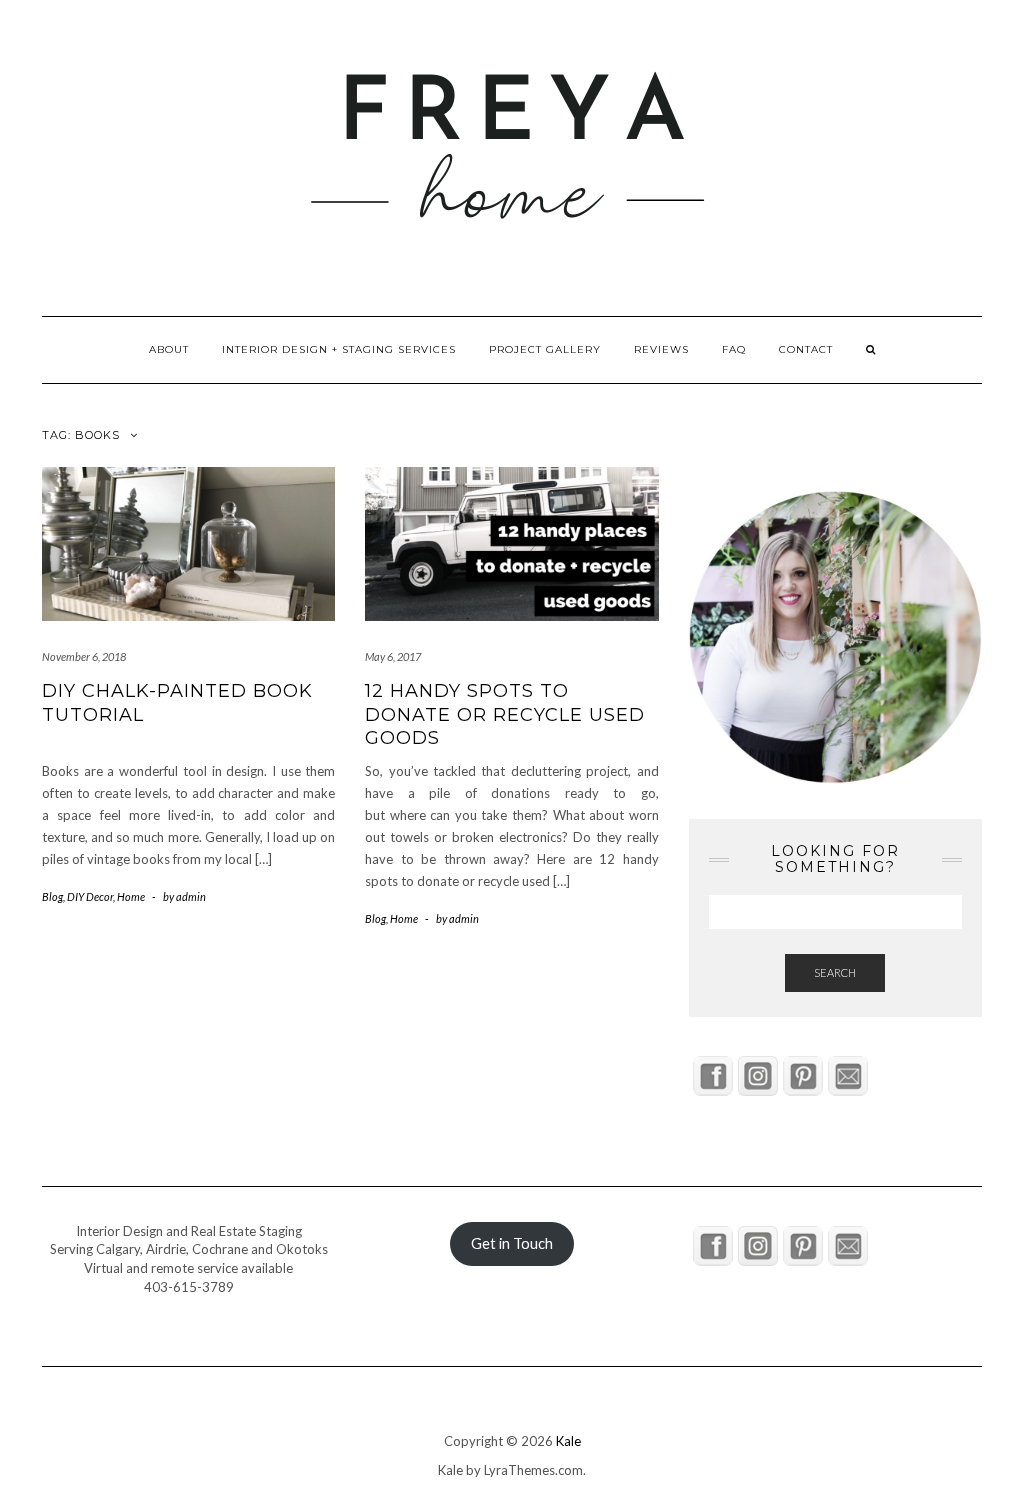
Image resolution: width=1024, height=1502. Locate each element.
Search (835, 972)
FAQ (734, 349)
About (169, 349)
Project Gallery (545, 349)
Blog (52, 896)
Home (131, 896)
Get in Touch (512, 1243)
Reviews (661, 349)
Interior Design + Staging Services (339, 349)
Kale (568, 1441)
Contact (806, 349)
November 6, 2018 (84, 656)
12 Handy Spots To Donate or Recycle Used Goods (505, 714)
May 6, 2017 (393, 656)
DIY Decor (90, 896)
